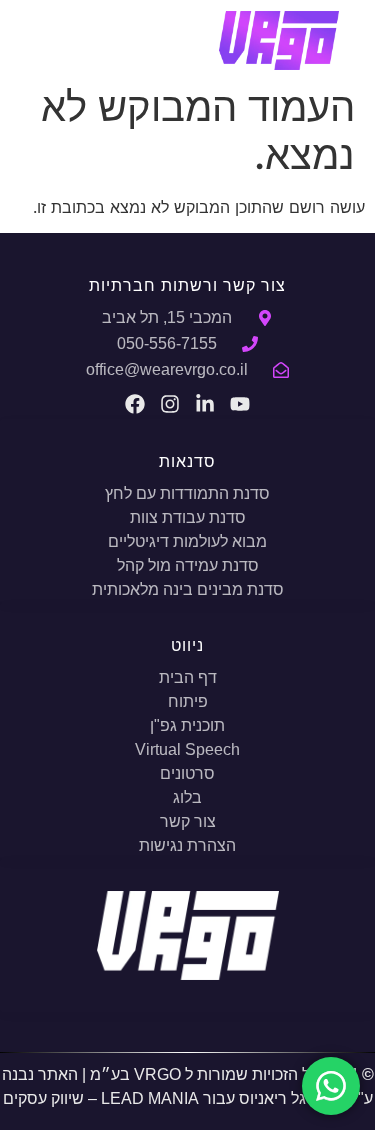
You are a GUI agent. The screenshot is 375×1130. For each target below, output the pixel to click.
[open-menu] (58, 37)
